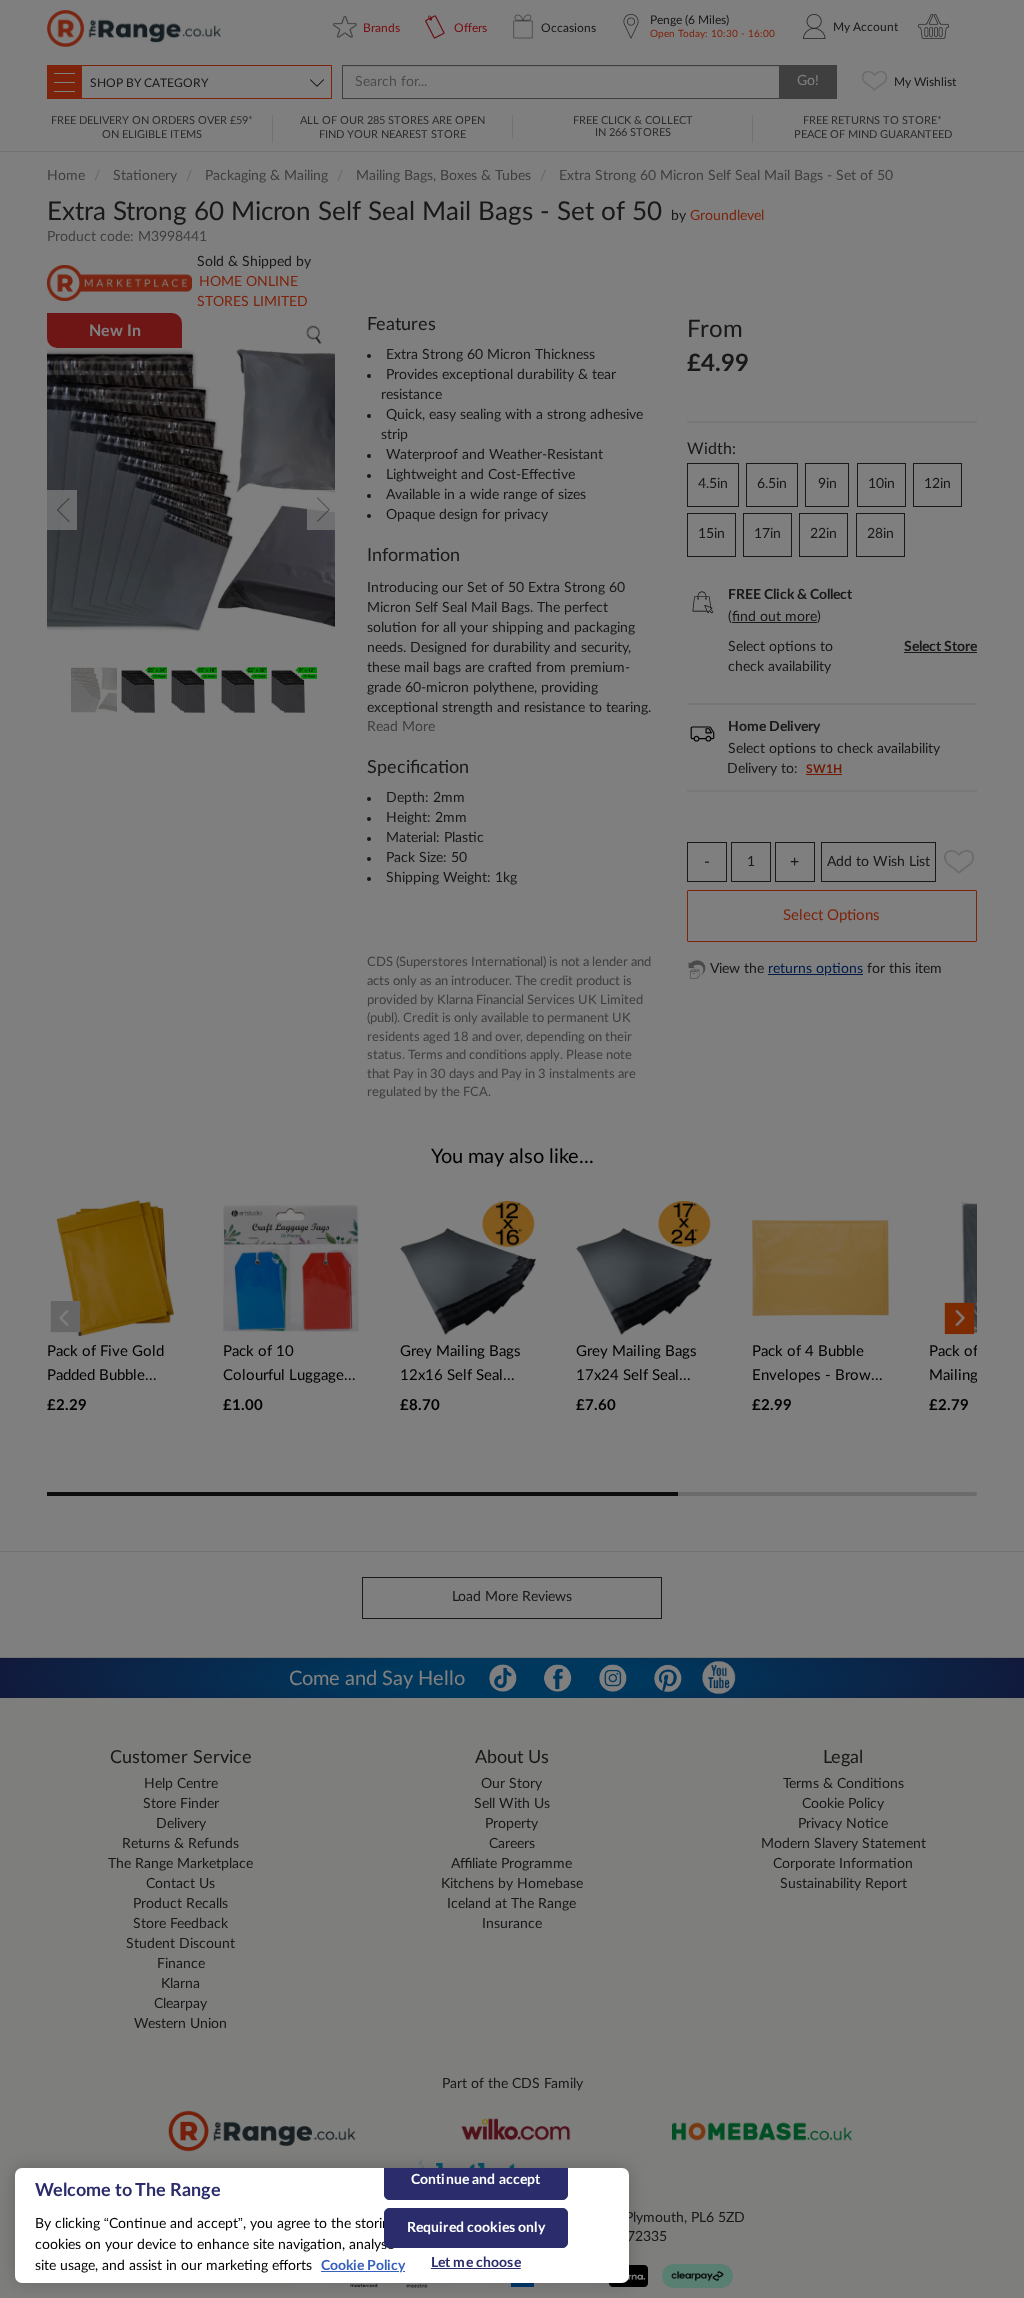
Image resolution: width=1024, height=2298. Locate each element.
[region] (322, 2225)
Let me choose (476, 2263)
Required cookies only (476, 2228)
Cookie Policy (363, 2266)
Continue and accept (476, 2180)
